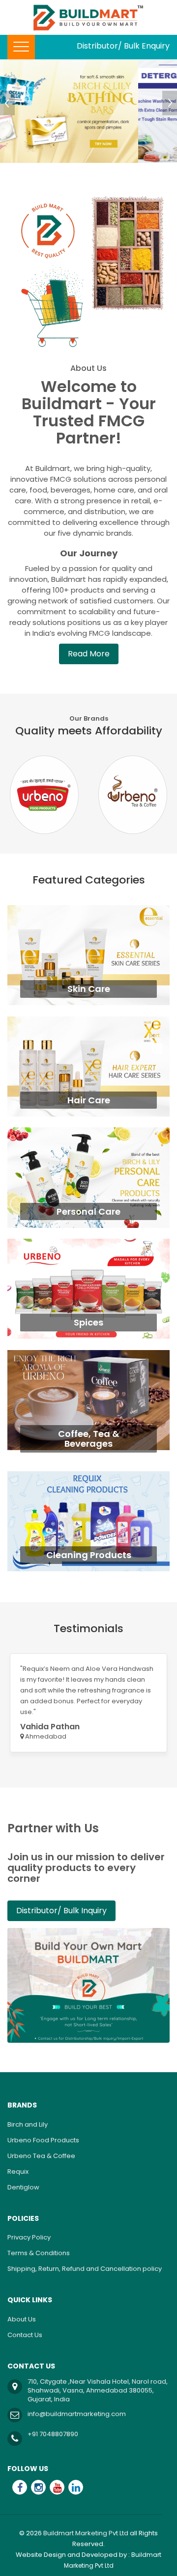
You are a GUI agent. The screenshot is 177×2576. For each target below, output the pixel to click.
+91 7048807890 (53, 2434)
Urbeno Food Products (43, 2140)
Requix (18, 2172)
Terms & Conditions (39, 2253)
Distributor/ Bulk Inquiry (61, 1911)
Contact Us (25, 2335)
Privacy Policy (29, 2237)
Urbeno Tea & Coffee (41, 2156)
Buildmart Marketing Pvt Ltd (86, 2533)
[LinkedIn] (76, 2487)
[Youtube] (57, 2487)
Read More (89, 654)
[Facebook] (20, 2487)
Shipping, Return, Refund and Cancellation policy (85, 2269)
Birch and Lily (28, 2124)
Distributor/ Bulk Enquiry (123, 46)
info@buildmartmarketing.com (77, 2414)
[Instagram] (38, 2487)
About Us (22, 2319)
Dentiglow (23, 2187)
